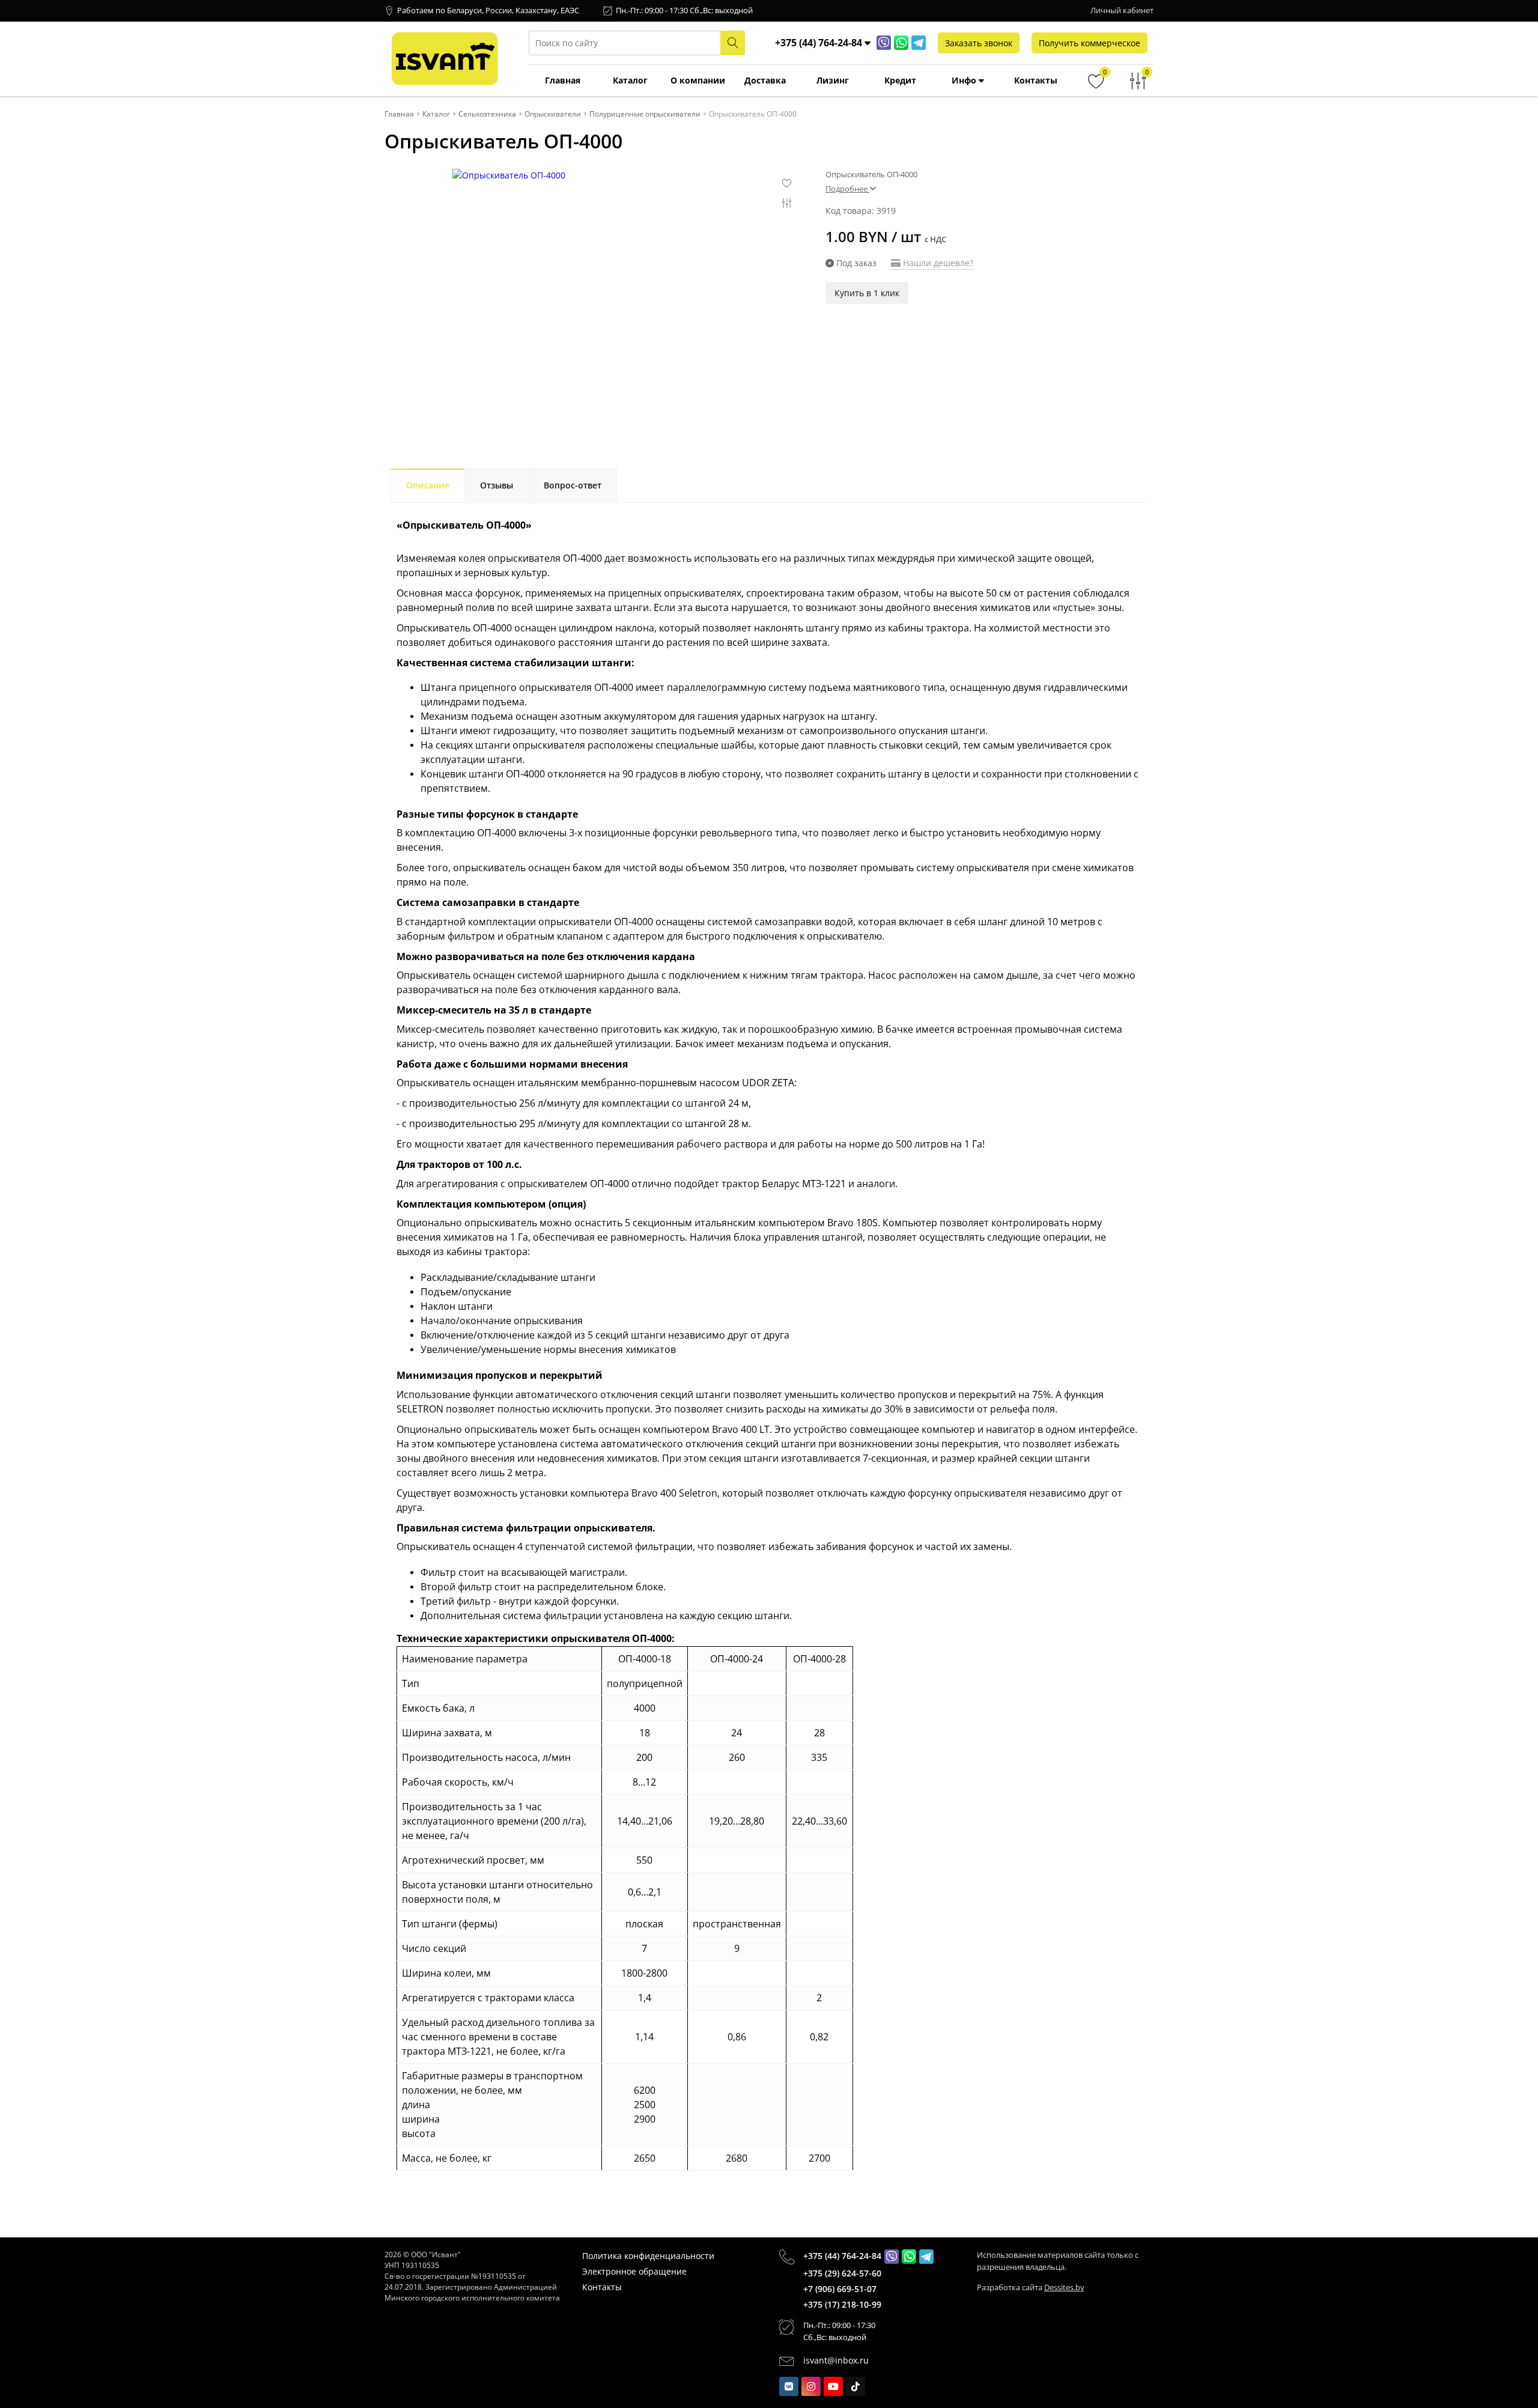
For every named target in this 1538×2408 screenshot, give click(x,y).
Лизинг (833, 80)
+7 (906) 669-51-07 (840, 2289)
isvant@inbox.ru (836, 2360)
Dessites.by (1064, 2287)
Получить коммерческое (1090, 43)
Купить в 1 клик (867, 293)
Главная (563, 80)
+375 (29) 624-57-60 (842, 2273)
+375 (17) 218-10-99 (842, 2304)
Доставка (765, 80)
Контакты (1036, 80)
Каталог (630, 80)
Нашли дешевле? (937, 263)
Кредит (900, 80)
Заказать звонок (979, 43)
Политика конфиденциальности (648, 2256)
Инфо (965, 80)
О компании (698, 80)
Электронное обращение (634, 2271)
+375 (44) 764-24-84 (842, 2256)
